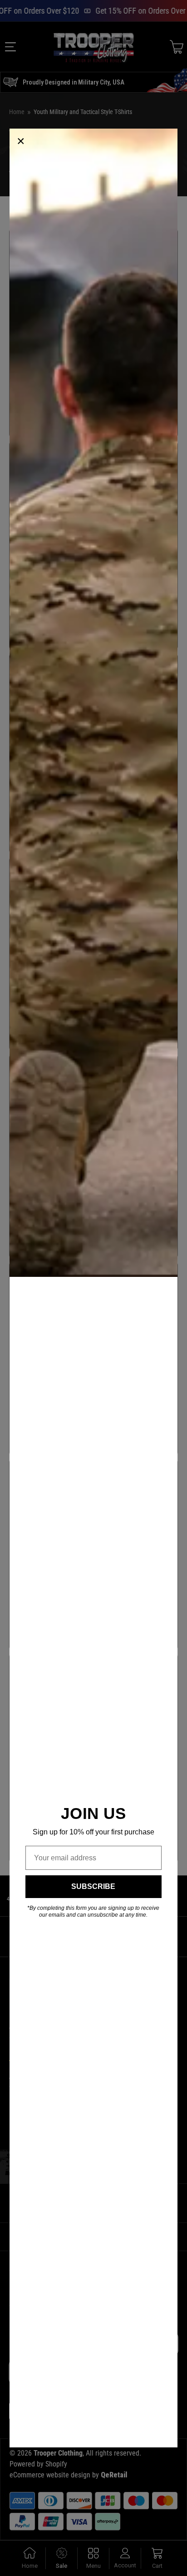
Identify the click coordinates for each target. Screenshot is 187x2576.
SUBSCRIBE (93, 1886)
